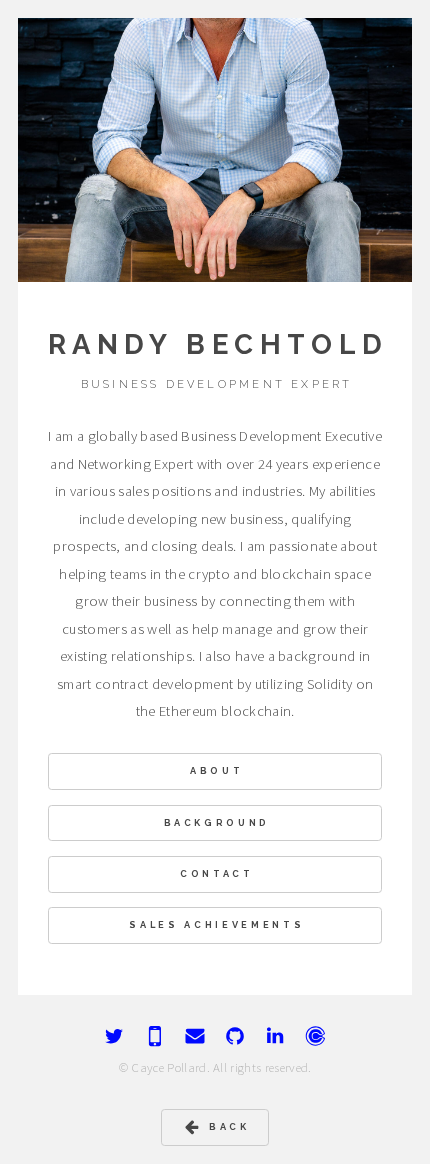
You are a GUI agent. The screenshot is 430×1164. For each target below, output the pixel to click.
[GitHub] (235, 1036)
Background (217, 822)
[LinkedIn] (275, 1036)
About (216, 770)
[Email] (195, 1036)
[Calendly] (316, 1036)
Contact (217, 873)
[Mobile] (155, 1036)
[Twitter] (114, 1036)
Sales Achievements (216, 924)
